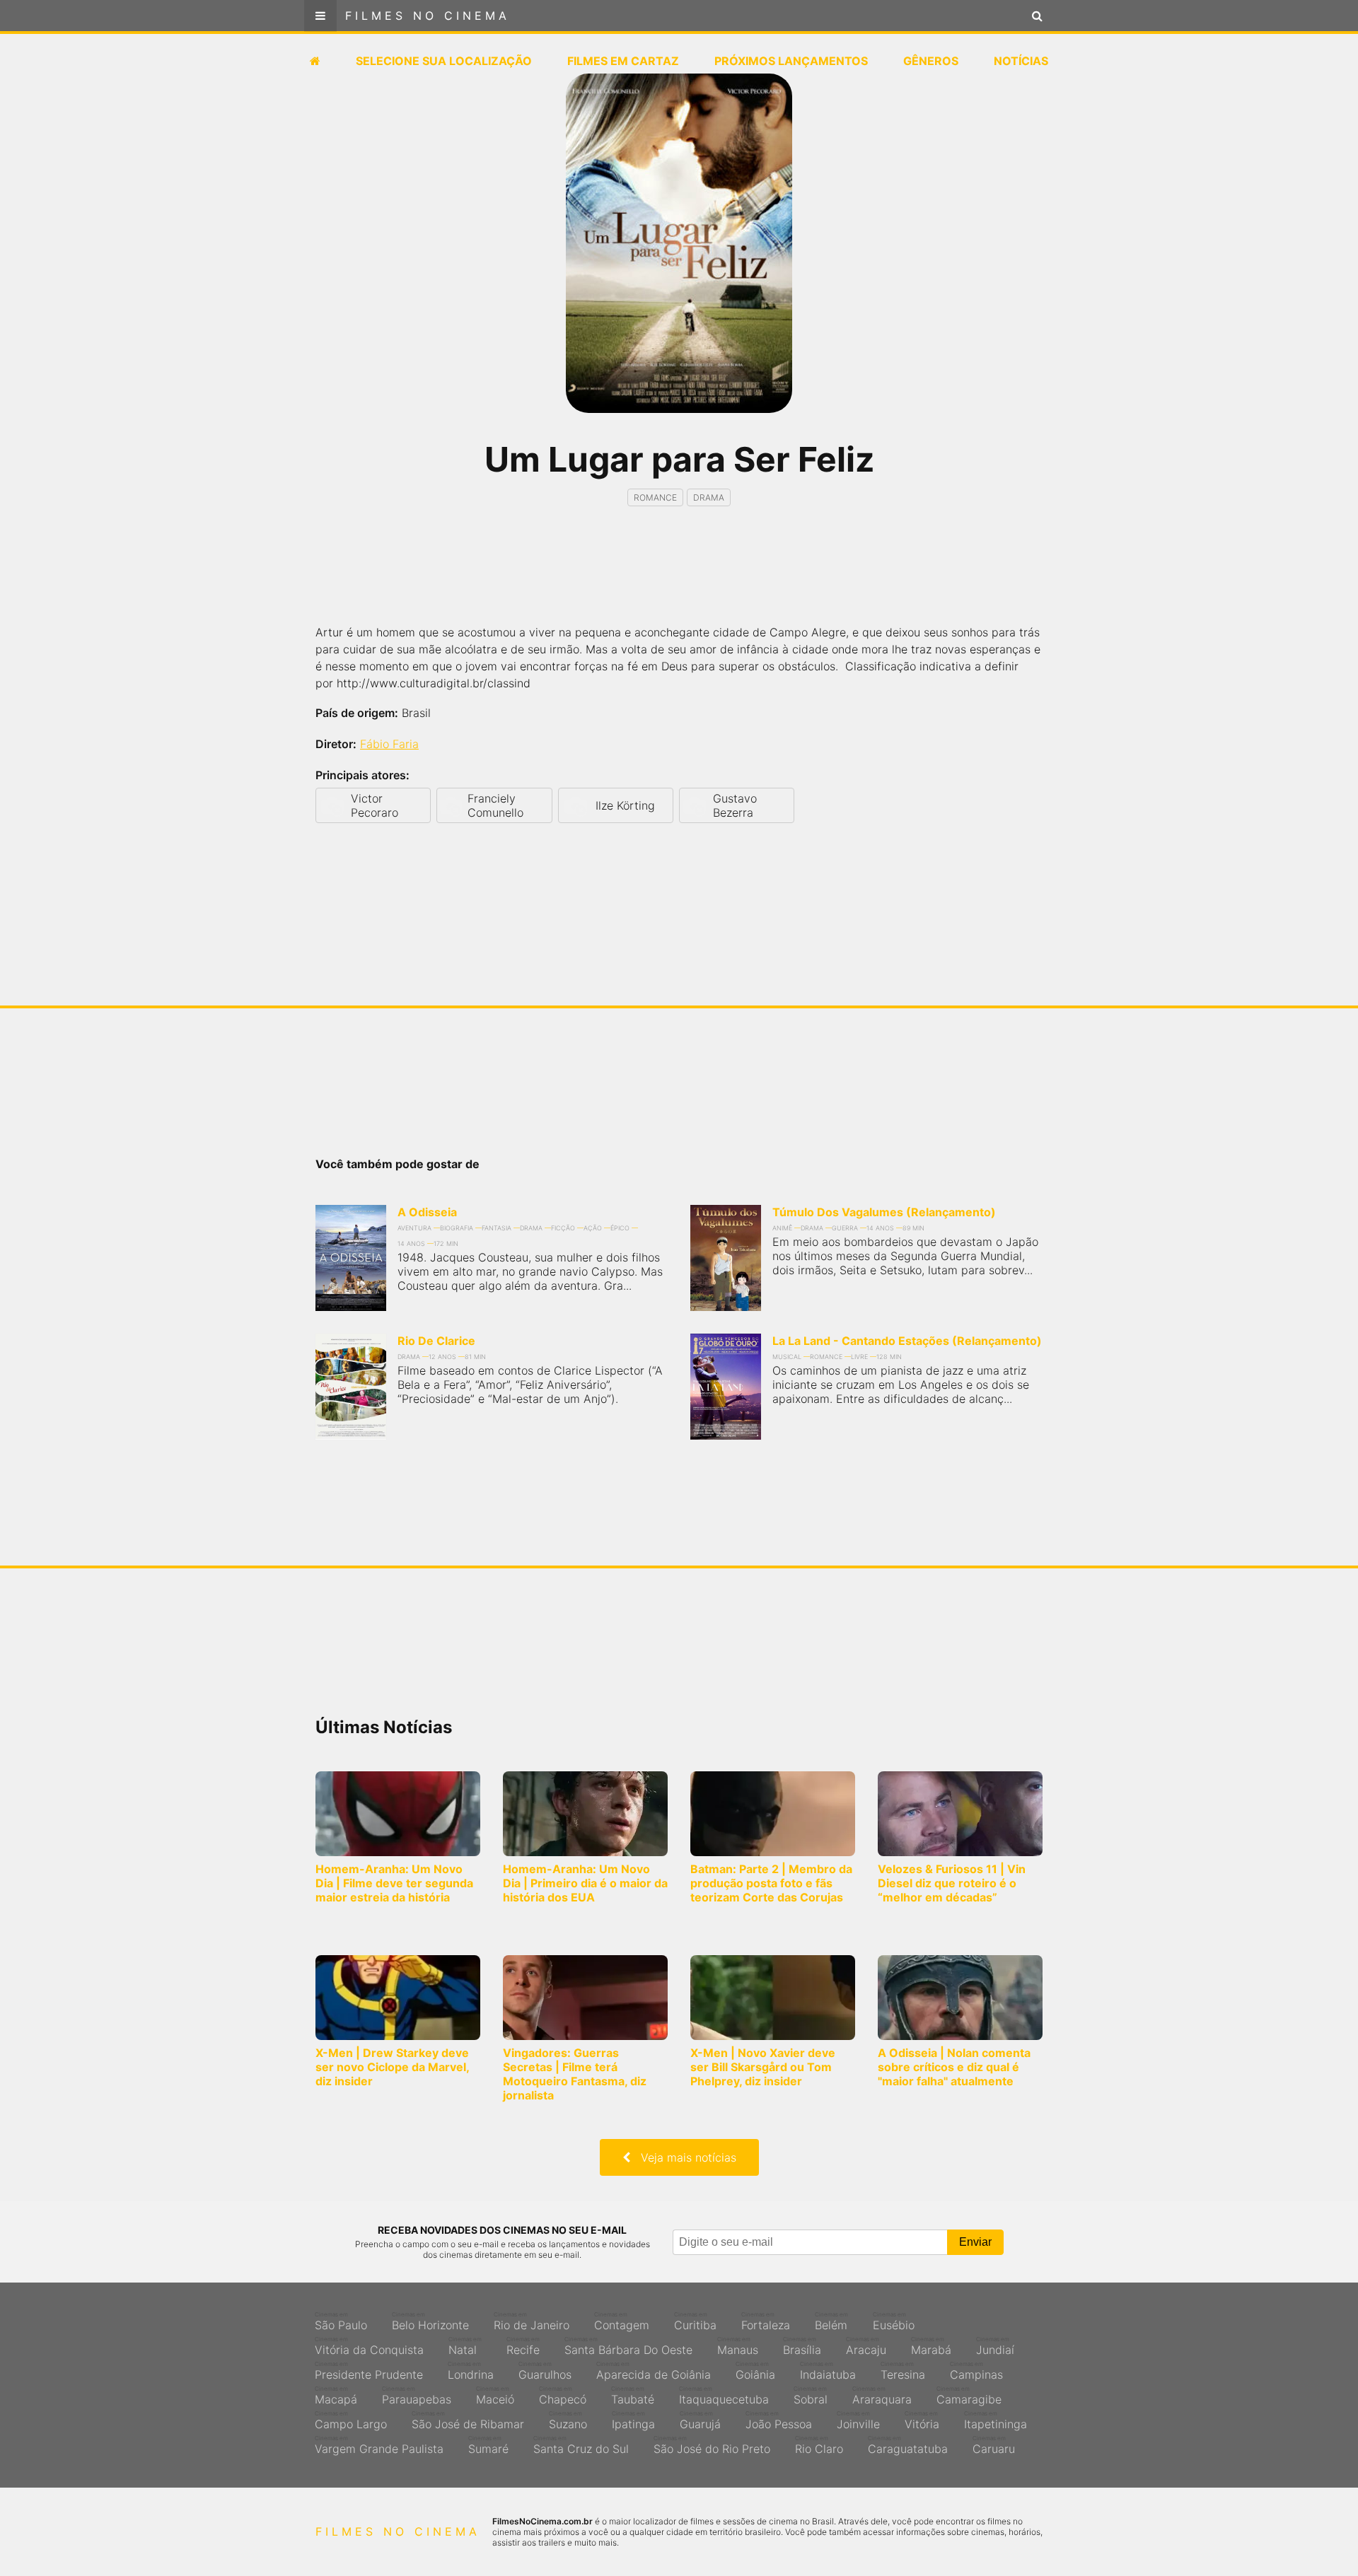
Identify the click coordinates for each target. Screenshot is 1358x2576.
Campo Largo (351, 2420)
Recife (523, 2346)
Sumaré (488, 2445)
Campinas (976, 2371)
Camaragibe (969, 2396)
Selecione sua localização (444, 61)
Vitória (922, 2420)
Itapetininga (996, 2420)
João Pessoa (779, 2420)
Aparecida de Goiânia (654, 2371)
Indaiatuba (828, 2371)
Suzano (568, 2420)
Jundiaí (995, 2346)
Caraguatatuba (908, 2445)
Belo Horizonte (430, 2321)
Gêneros (931, 61)
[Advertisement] (679, 578)
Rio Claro (819, 2445)
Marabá (931, 2346)
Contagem (622, 2321)
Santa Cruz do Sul (581, 2445)
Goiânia (755, 2371)
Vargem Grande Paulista (379, 2445)
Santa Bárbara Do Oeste (628, 2346)
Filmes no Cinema (428, 16)
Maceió (495, 2396)
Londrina (471, 2371)
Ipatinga (633, 2420)
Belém (831, 2321)
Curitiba (695, 2321)
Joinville (858, 2420)
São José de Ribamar (468, 2420)
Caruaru (994, 2445)
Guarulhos (545, 2371)
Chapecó (563, 2396)
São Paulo (341, 2321)
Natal (465, 2346)
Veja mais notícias (683, 2157)
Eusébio (894, 2321)
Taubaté (633, 2396)
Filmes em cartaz (623, 61)
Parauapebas (417, 2396)
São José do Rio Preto (712, 2445)
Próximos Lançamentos (791, 61)
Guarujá (700, 2420)
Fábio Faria (389, 744)
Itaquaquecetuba (724, 2396)
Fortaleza (766, 2321)
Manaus (738, 2346)
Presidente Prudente (369, 2371)
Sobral (811, 2396)
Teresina (903, 2371)
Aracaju (866, 2346)
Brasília (802, 2346)
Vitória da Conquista (369, 2346)
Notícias (1021, 61)
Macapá (336, 2396)
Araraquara (882, 2396)
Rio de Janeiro (532, 2321)
